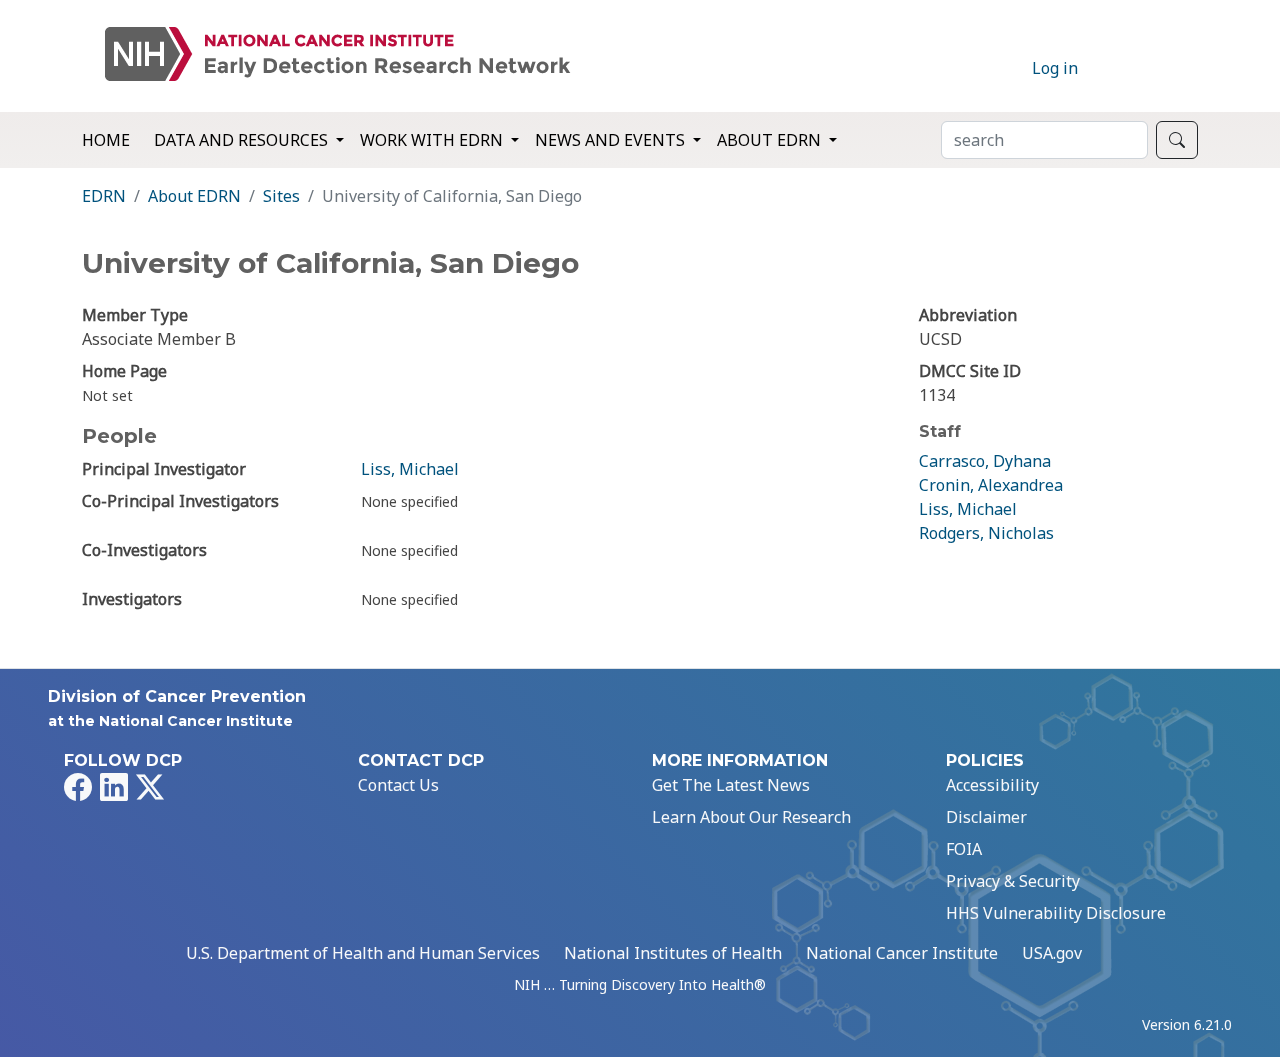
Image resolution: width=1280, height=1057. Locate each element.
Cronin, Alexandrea (991, 485)
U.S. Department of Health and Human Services (363, 953)
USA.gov (1052, 953)
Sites (281, 196)
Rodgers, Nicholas (986, 533)
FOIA (964, 849)
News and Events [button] (612, 140)
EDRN (104, 196)
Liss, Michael (410, 469)
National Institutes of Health (673, 953)
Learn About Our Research (751, 817)
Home (106, 140)
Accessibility (992, 785)
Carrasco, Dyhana (985, 461)
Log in (1055, 68)
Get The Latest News (731, 785)
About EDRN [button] (771, 140)
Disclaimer (986, 817)
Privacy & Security (1013, 881)
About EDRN (194, 196)
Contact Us (398, 785)
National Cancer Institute (902, 953)
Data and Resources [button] (243, 140)
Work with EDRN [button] (433, 140)
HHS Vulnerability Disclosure (1056, 913)
